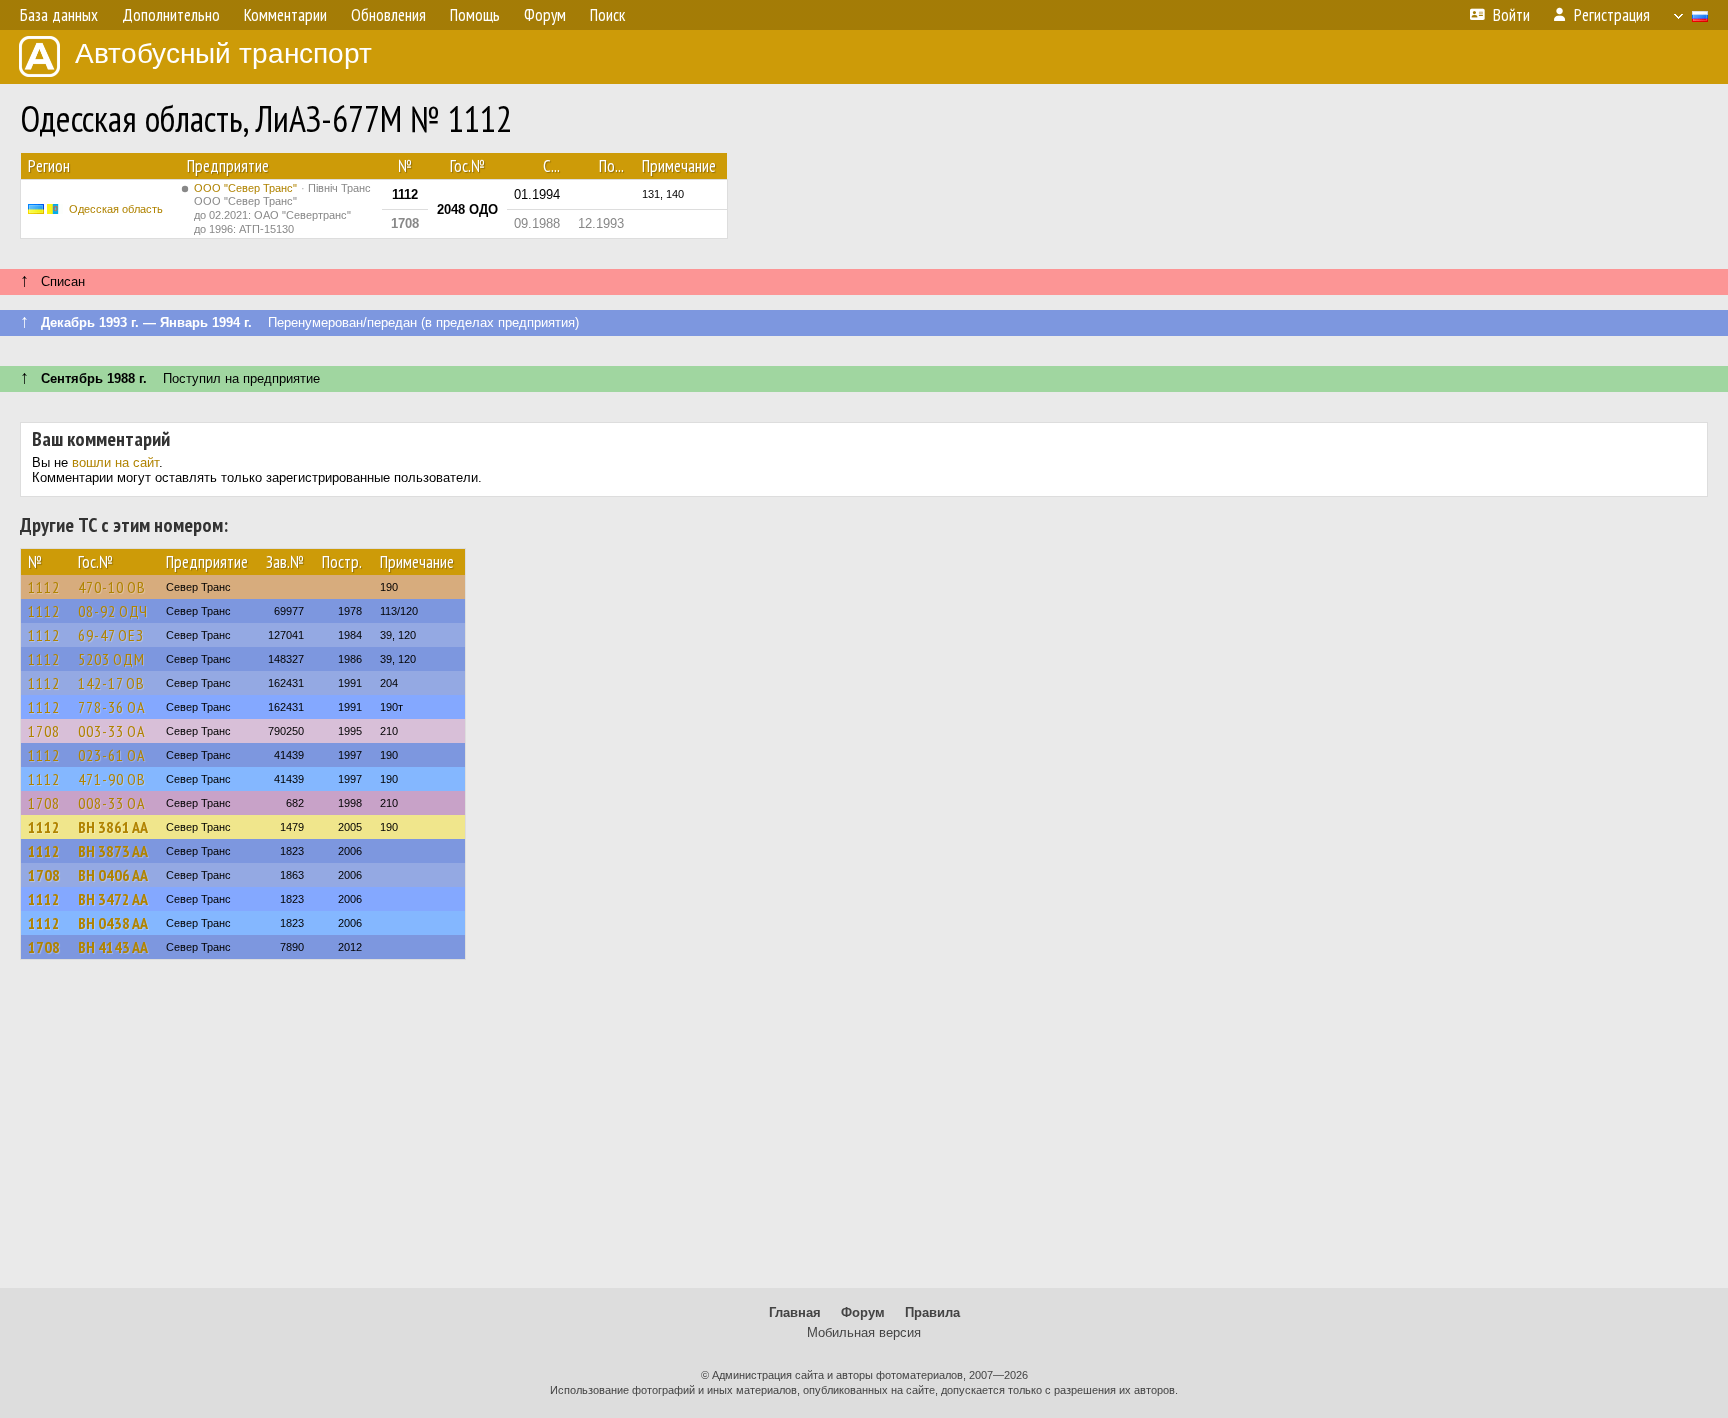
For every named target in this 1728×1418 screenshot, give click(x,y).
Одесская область (116, 209)
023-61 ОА (112, 755)
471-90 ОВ (112, 779)
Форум (863, 1312)
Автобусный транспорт (223, 53)
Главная (795, 1312)
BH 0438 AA (113, 923)
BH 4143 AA (113, 947)
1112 (44, 587)
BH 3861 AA (113, 827)
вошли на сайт (115, 462)
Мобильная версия (864, 1332)
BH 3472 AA (113, 899)
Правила (932, 1312)
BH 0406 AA (113, 875)
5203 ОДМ (111, 659)
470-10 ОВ (112, 587)
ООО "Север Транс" (282, 208)
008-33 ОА (112, 803)
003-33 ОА (112, 731)
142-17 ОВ (111, 683)
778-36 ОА (112, 707)
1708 (44, 731)
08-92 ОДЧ (113, 611)
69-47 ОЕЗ (111, 635)
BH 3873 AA (113, 851)
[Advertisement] (864, 1133)
